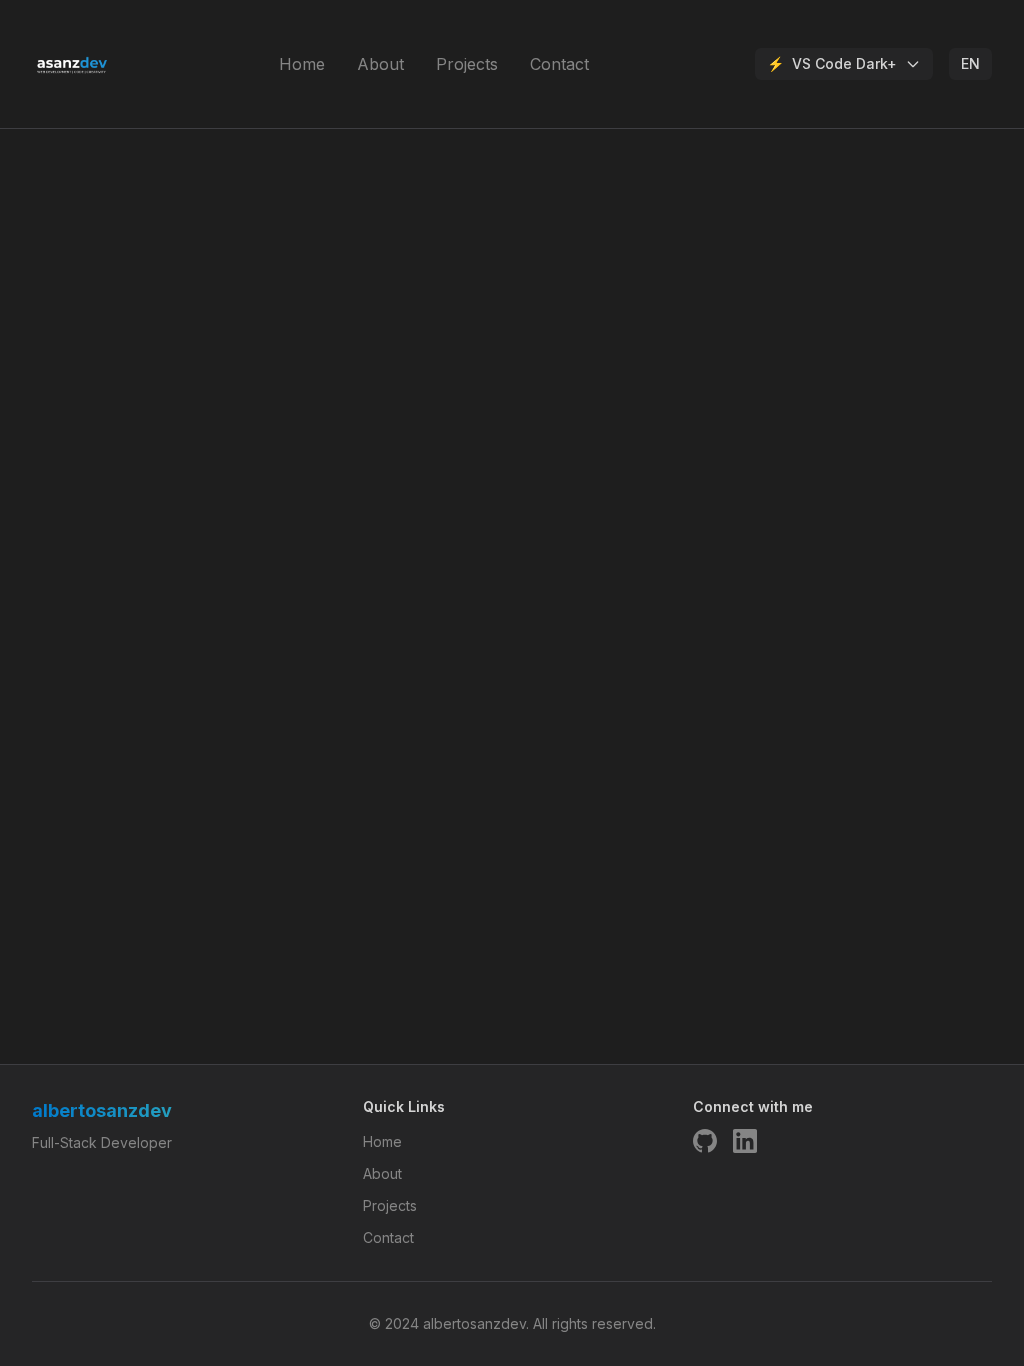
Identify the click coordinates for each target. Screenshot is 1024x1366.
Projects (467, 64)
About (380, 64)
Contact (559, 64)
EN (970, 63)
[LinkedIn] (745, 1141)
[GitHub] (705, 1141)
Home (302, 64)
